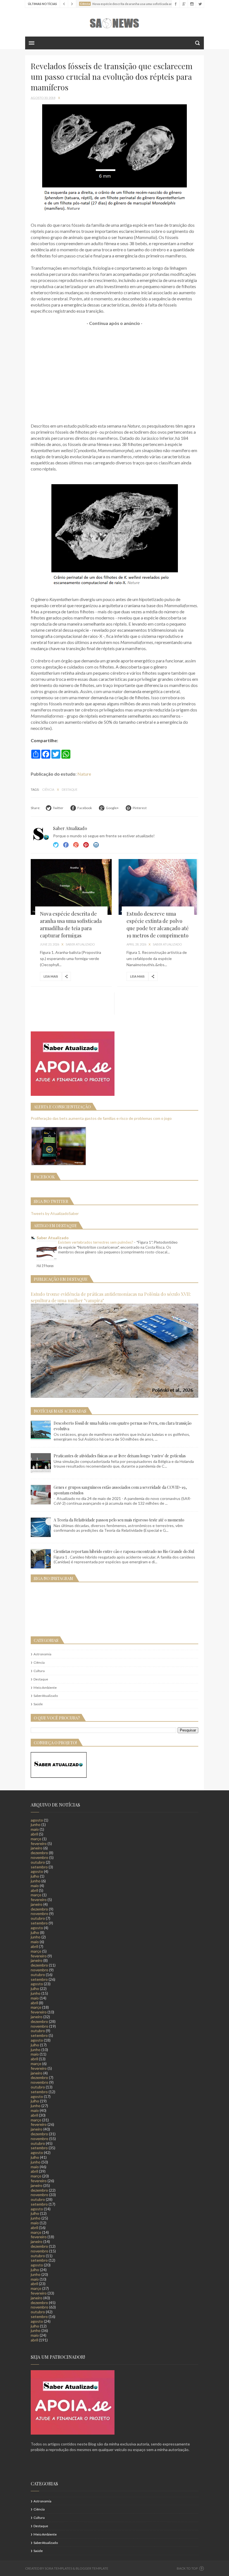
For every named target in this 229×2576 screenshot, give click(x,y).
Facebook (66, 845)
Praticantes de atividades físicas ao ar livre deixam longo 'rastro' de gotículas (120, 1456)
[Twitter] (200, 4)
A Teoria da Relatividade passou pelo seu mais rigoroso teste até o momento (119, 1520)
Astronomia (42, 1654)
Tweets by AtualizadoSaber (55, 1213)
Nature (84, 774)
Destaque (70, 789)
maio (35, 1829)
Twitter (56, 845)
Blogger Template (92, 2568)
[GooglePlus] (184, 4)
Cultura (39, 1671)
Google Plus (76, 845)
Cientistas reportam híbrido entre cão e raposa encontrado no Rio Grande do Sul (124, 1551)
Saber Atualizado (53, 1238)
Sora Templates (58, 2568)
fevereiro (39, 1843)
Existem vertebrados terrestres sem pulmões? (96, 1242)
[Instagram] (192, 4)
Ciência (48, 789)
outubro (38, 1862)
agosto (37, 1820)
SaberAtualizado (46, 1696)
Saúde (38, 1704)
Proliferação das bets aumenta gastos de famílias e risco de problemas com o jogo (101, 1118)
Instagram (86, 845)
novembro (40, 1857)
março (36, 1839)
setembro (39, 1867)
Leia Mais (51, 976)
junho (36, 1824)
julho (35, 1876)
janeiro (37, 1848)
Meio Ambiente (45, 1688)
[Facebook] (176, 4)
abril (34, 1834)
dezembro (39, 1853)
